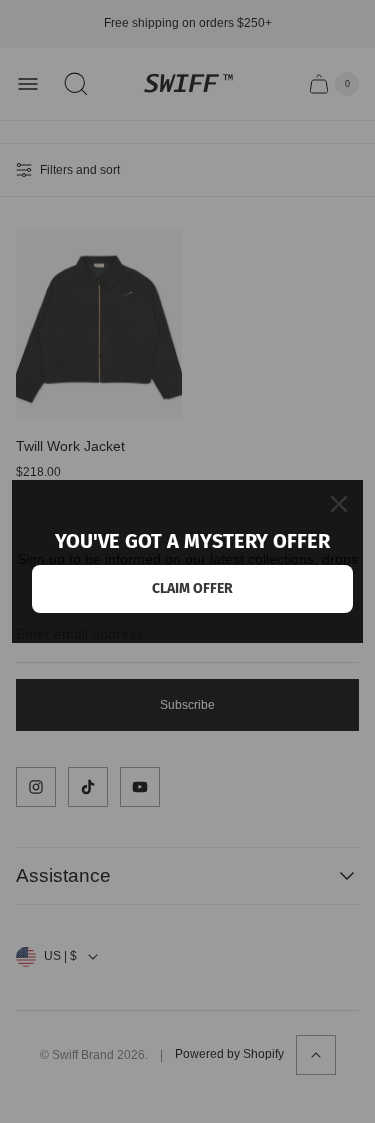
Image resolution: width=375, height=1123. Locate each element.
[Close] (339, 504)
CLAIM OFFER (192, 588)
